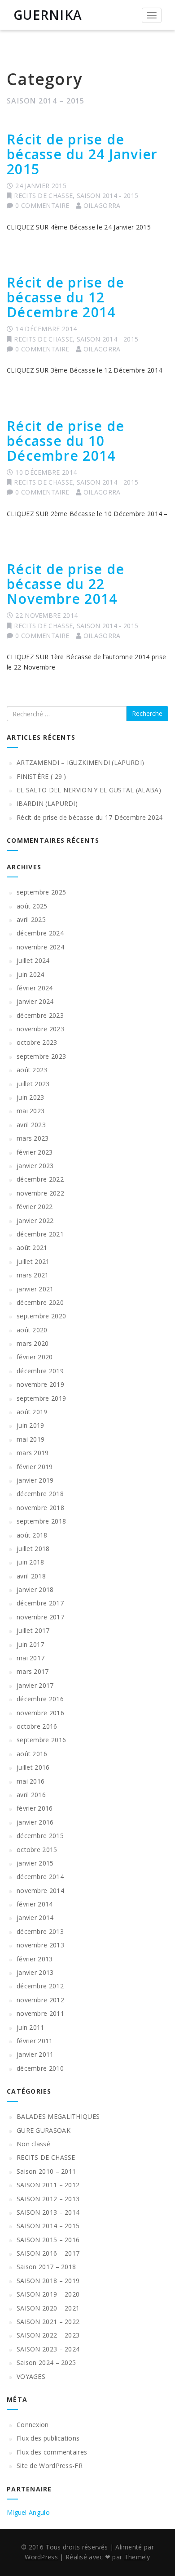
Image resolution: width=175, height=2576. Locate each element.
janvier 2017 (35, 1685)
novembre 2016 (40, 1713)
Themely (137, 2557)
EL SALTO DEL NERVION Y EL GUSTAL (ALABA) (89, 790)
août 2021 (32, 1248)
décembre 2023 (40, 1015)
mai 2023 (31, 1111)
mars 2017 (33, 1671)
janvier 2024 (35, 1001)
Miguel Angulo (28, 2512)
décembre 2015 (40, 1836)
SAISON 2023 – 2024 (48, 2349)
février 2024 (35, 988)
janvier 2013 (35, 1972)
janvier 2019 (35, 1480)
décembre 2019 (40, 1371)
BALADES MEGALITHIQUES (58, 2116)
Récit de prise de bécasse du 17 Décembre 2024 (90, 817)
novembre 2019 (40, 1384)
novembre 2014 (40, 1890)
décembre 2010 (40, 2068)
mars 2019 (33, 1453)
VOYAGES (31, 2376)
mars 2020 (33, 1343)
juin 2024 (31, 974)
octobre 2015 (37, 1850)
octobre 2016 (37, 1726)
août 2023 (32, 1070)
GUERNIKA (48, 15)
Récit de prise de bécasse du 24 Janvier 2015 (82, 154)
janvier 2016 (35, 1822)
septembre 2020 (41, 1316)
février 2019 (35, 1467)
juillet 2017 (33, 1630)
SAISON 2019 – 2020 (48, 2294)
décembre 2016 (40, 1699)
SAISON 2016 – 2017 (48, 2253)
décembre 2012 (40, 1986)
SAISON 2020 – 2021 (48, 2308)
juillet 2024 (33, 960)
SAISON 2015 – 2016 (48, 2240)
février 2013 (35, 1959)
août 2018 (32, 1535)
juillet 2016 (33, 1767)
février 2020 (35, 1357)
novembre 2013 (40, 1945)
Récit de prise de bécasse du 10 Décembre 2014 (66, 441)
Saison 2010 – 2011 (46, 2171)
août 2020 (32, 1330)
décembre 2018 (40, 1494)
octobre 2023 (37, 1042)
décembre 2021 (40, 1234)
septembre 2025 (41, 892)
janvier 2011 (35, 2054)
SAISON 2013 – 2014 (48, 2212)
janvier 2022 (35, 1221)
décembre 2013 (40, 1931)
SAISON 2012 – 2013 (48, 2199)
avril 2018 (31, 1576)
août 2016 (32, 1754)
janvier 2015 (35, 1863)
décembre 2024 (40, 933)
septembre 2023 (41, 1056)
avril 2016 (31, 1795)
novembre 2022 (40, 1193)
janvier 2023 (35, 1166)
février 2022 (35, 1207)
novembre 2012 (40, 2000)
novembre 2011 (40, 2013)
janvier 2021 (35, 1289)
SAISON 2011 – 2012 (48, 2185)
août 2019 (32, 1412)
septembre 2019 (41, 1398)
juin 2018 (31, 1562)
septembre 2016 (41, 1740)
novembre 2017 (40, 1617)
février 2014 (35, 1904)
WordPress (41, 2557)
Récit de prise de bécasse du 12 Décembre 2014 (66, 297)
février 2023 (35, 1152)
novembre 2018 (40, 1508)
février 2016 (35, 1808)
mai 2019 (31, 1439)
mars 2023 (33, 1138)
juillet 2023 (33, 1084)
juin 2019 (31, 1425)
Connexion (33, 2425)
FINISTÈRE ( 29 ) (42, 776)
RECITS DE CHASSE (43, 196)
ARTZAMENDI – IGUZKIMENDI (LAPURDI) (80, 762)
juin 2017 (31, 1644)
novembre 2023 (40, 1029)
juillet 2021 (33, 1261)
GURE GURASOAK (44, 2130)
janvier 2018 (35, 1589)
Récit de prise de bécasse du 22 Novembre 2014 (66, 584)
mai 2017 (31, 1658)
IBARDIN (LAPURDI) (47, 803)
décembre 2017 (40, 1603)
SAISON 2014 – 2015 (48, 2226)
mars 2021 (33, 1275)
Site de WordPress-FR (50, 2466)
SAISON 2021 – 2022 (48, 2322)
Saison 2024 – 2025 (46, 2362)
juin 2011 (31, 2027)
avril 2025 (31, 919)
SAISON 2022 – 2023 (48, 2335)
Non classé (33, 2144)
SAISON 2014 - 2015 (107, 196)
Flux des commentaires (52, 2452)
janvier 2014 (35, 1917)
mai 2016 (31, 1781)
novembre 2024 (40, 947)
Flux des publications (48, 2438)
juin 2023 (31, 1097)
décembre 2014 (40, 1877)
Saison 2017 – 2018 (46, 2267)
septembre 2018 (41, 1521)
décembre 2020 (40, 1302)
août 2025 (32, 906)
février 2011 (35, 2041)
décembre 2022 (40, 1179)
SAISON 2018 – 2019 (48, 2281)
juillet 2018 (33, 1549)
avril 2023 (31, 1125)
